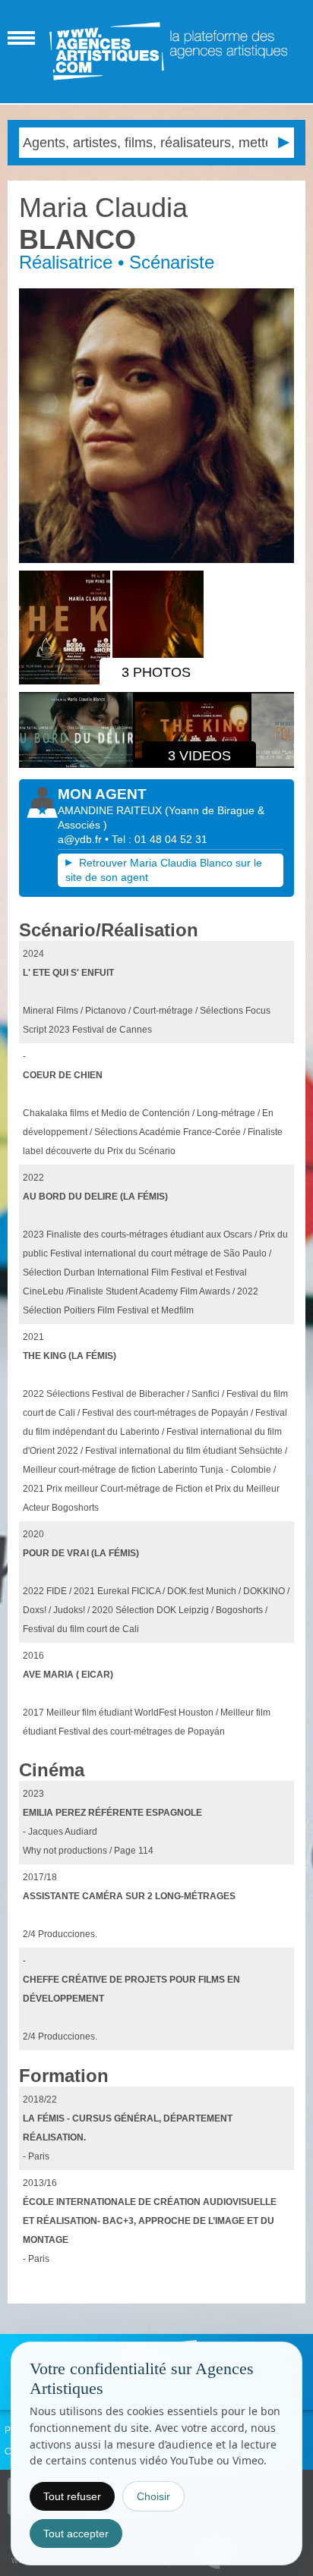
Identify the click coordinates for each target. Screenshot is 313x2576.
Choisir (153, 2496)
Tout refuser (72, 2496)
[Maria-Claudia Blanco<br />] (156, 425)
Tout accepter (76, 2534)
